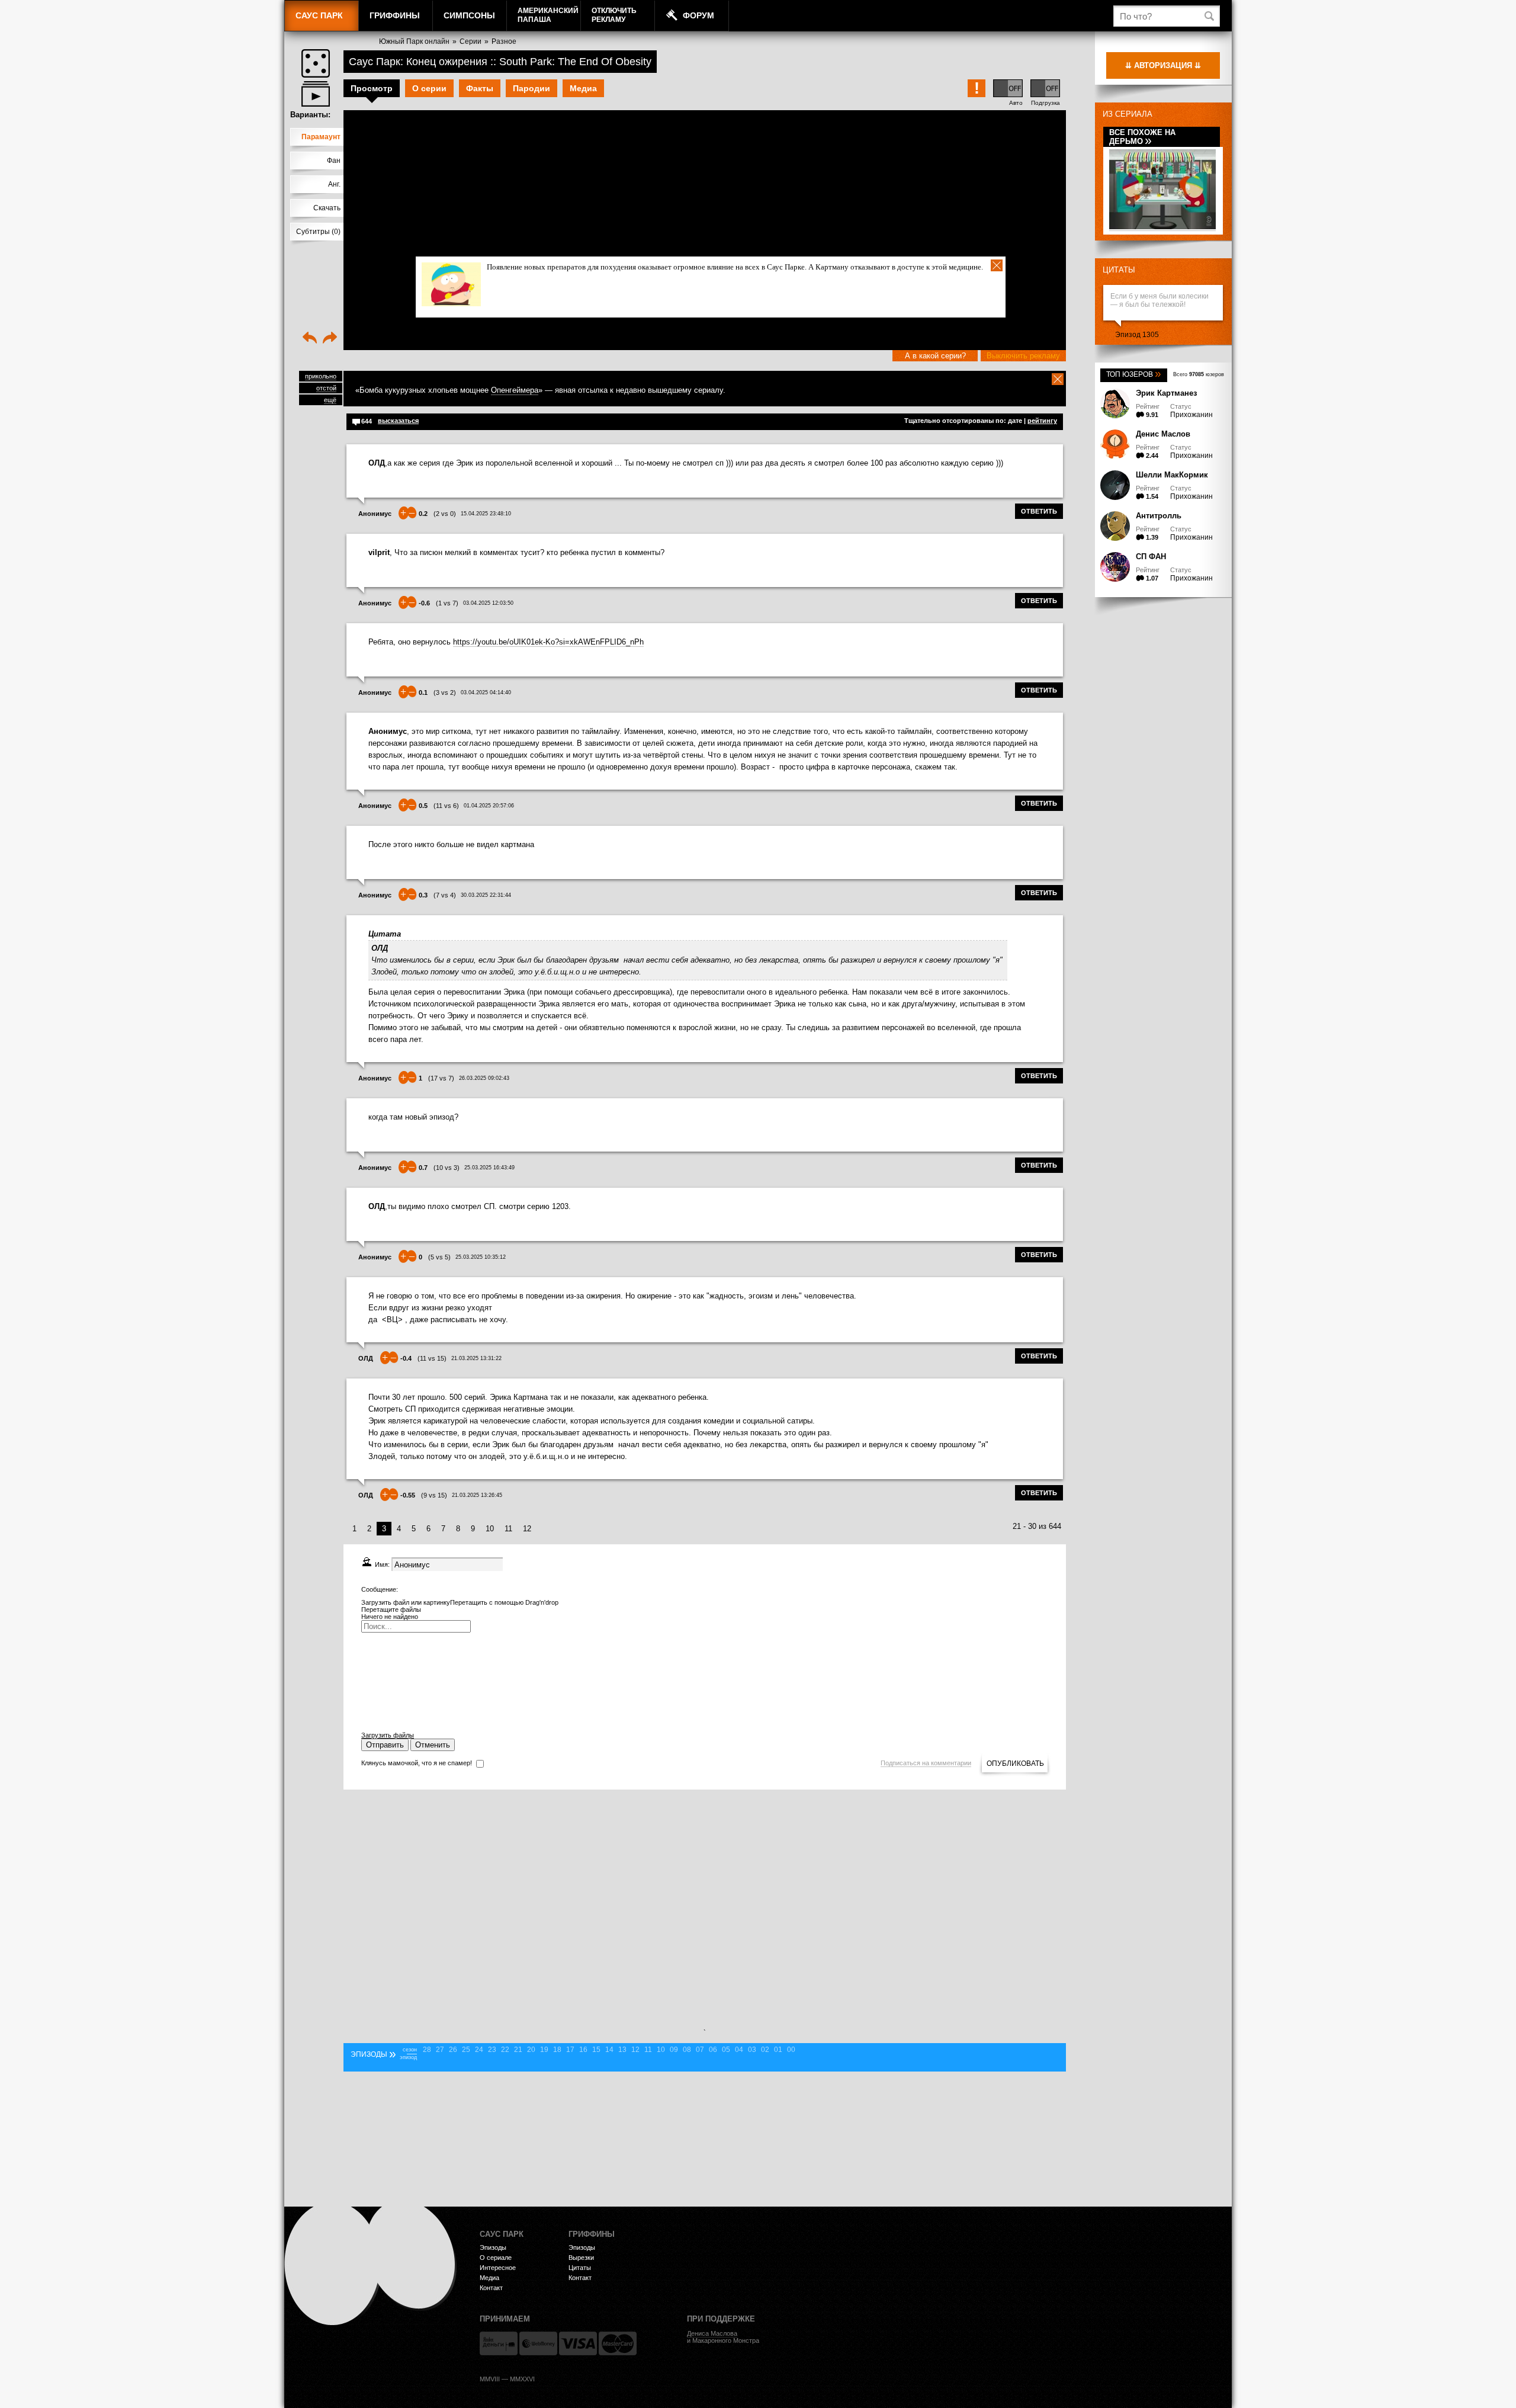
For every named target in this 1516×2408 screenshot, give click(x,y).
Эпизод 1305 (1137, 335)
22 (505, 2050)
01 (778, 2050)
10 (490, 1529)
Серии (470, 41)
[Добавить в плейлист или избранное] (316, 94)
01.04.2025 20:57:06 (489, 806)
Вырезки (581, 2258)
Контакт (491, 2288)
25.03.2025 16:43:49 (489, 1168)
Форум (698, 15)
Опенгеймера (515, 390)
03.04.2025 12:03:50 (488, 603)
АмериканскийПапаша (548, 15)
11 (508, 1529)
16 (583, 2050)
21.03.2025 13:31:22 (476, 1358)
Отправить (385, 1745)
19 (544, 2050)
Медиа (583, 88)
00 (791, 2050)
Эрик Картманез (1166, 393)
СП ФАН (1151, 557)
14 (609, 2050)
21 (518, 2050)
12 (527, 1529)
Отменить (433, 1745)
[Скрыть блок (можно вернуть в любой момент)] (1058, 379)
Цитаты (1119, 270)
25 (466, 2050)
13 (622, 2050)
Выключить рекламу (1023, 356)
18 (557, 2050)
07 (700, 2050)
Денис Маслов (1163, 434)
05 (726, 2050)
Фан (334, 161)
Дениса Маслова (712, 2333)
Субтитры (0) (318, 232)
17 (570, 2050)
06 (713, 2050)
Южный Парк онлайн (414, 41)
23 (492, 2050)
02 (765, 2050)
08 (687, 2050)
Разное (504, 41)
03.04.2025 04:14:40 (486, 692)
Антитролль (1159, 516)
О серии (429, 88)
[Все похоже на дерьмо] (1162, 227)
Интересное (498, 2268)
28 (427, 2050)
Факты (480, 88)
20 (531, 2050)
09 (674, 2050)
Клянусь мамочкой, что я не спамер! (417, 1763)
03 (752, 2050)
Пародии (531, 88)
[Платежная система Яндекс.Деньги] (499, 2343)
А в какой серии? (935, 356)
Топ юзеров (1134, 374)
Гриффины (395, 15)
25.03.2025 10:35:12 (481, 1257)
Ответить (1039, 511)
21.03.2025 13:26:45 (477, 1495)
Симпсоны (469, 15)
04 (739, 2050)
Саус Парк (319, 15)
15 (596, 2050)
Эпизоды (493, 2247)
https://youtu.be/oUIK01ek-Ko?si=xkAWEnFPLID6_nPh (548, 642)
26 (453, 2050)
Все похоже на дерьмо (1142, 137)
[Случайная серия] (316, 63)
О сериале (496, 2258)
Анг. (334, 184)
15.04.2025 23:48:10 (486, 514)
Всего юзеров (1199, 374)
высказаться (398, 421)
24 (479, 2050)
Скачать (327, 208)
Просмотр (372, 88)
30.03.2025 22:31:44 (486, 895)
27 (440, 2050)
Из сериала (1128, 114)
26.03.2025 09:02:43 (484, 1078)
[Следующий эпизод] (330, 339)
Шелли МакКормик (1172, 475)
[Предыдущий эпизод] (310, 339)
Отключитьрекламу (614, 15)
